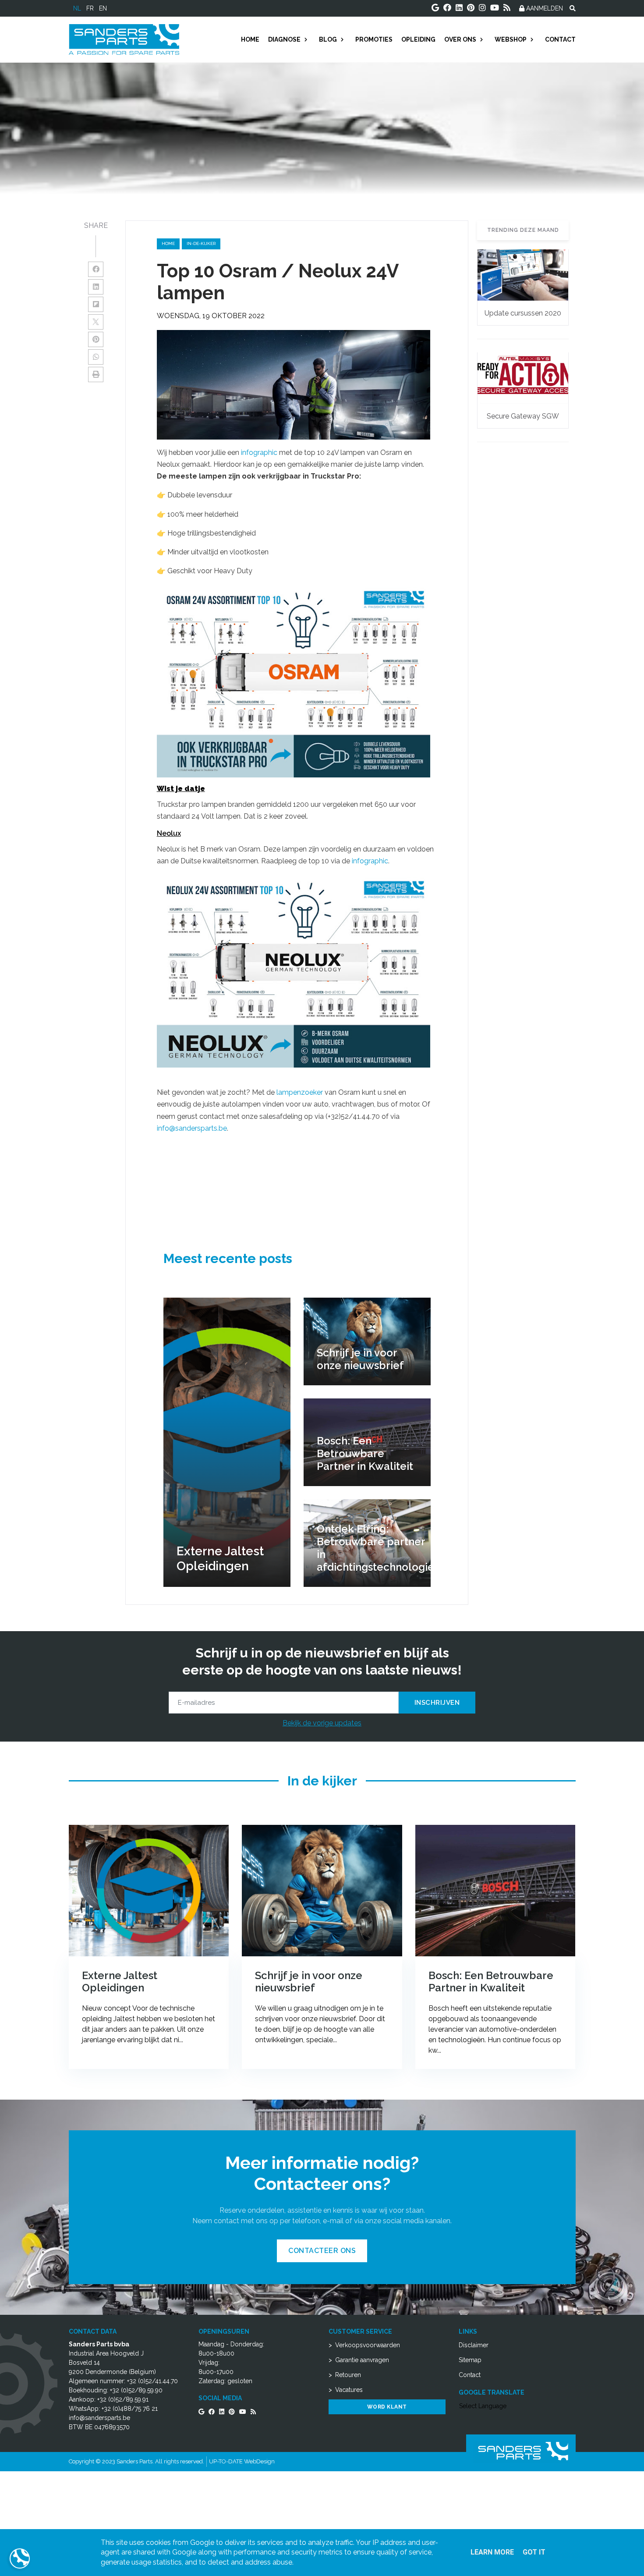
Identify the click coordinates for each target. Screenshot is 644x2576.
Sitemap (470, 2360)
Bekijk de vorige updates (322, 1723)
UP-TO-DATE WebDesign (242, 2461)
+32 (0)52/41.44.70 (152, 2381)
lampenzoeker (301, 1092)
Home (168, 243)
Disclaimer (474, 2345)
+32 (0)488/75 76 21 (130, 2409)
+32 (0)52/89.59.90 (136, 2390)
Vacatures (349, 2390)
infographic (260, 452)
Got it (534, 2552)
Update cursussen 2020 (523, 313)
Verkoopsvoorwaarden (368, 2345)
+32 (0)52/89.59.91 (123, 2399)
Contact (470, 2375)
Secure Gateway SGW (523, 416)
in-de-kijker (201, 243)
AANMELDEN (544, 8)
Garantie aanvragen (362, 2360)
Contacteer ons (322, 2251)
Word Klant (387, 2407)
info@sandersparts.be (192, 1128)
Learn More (492, 2552)
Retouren (348, 2375)
